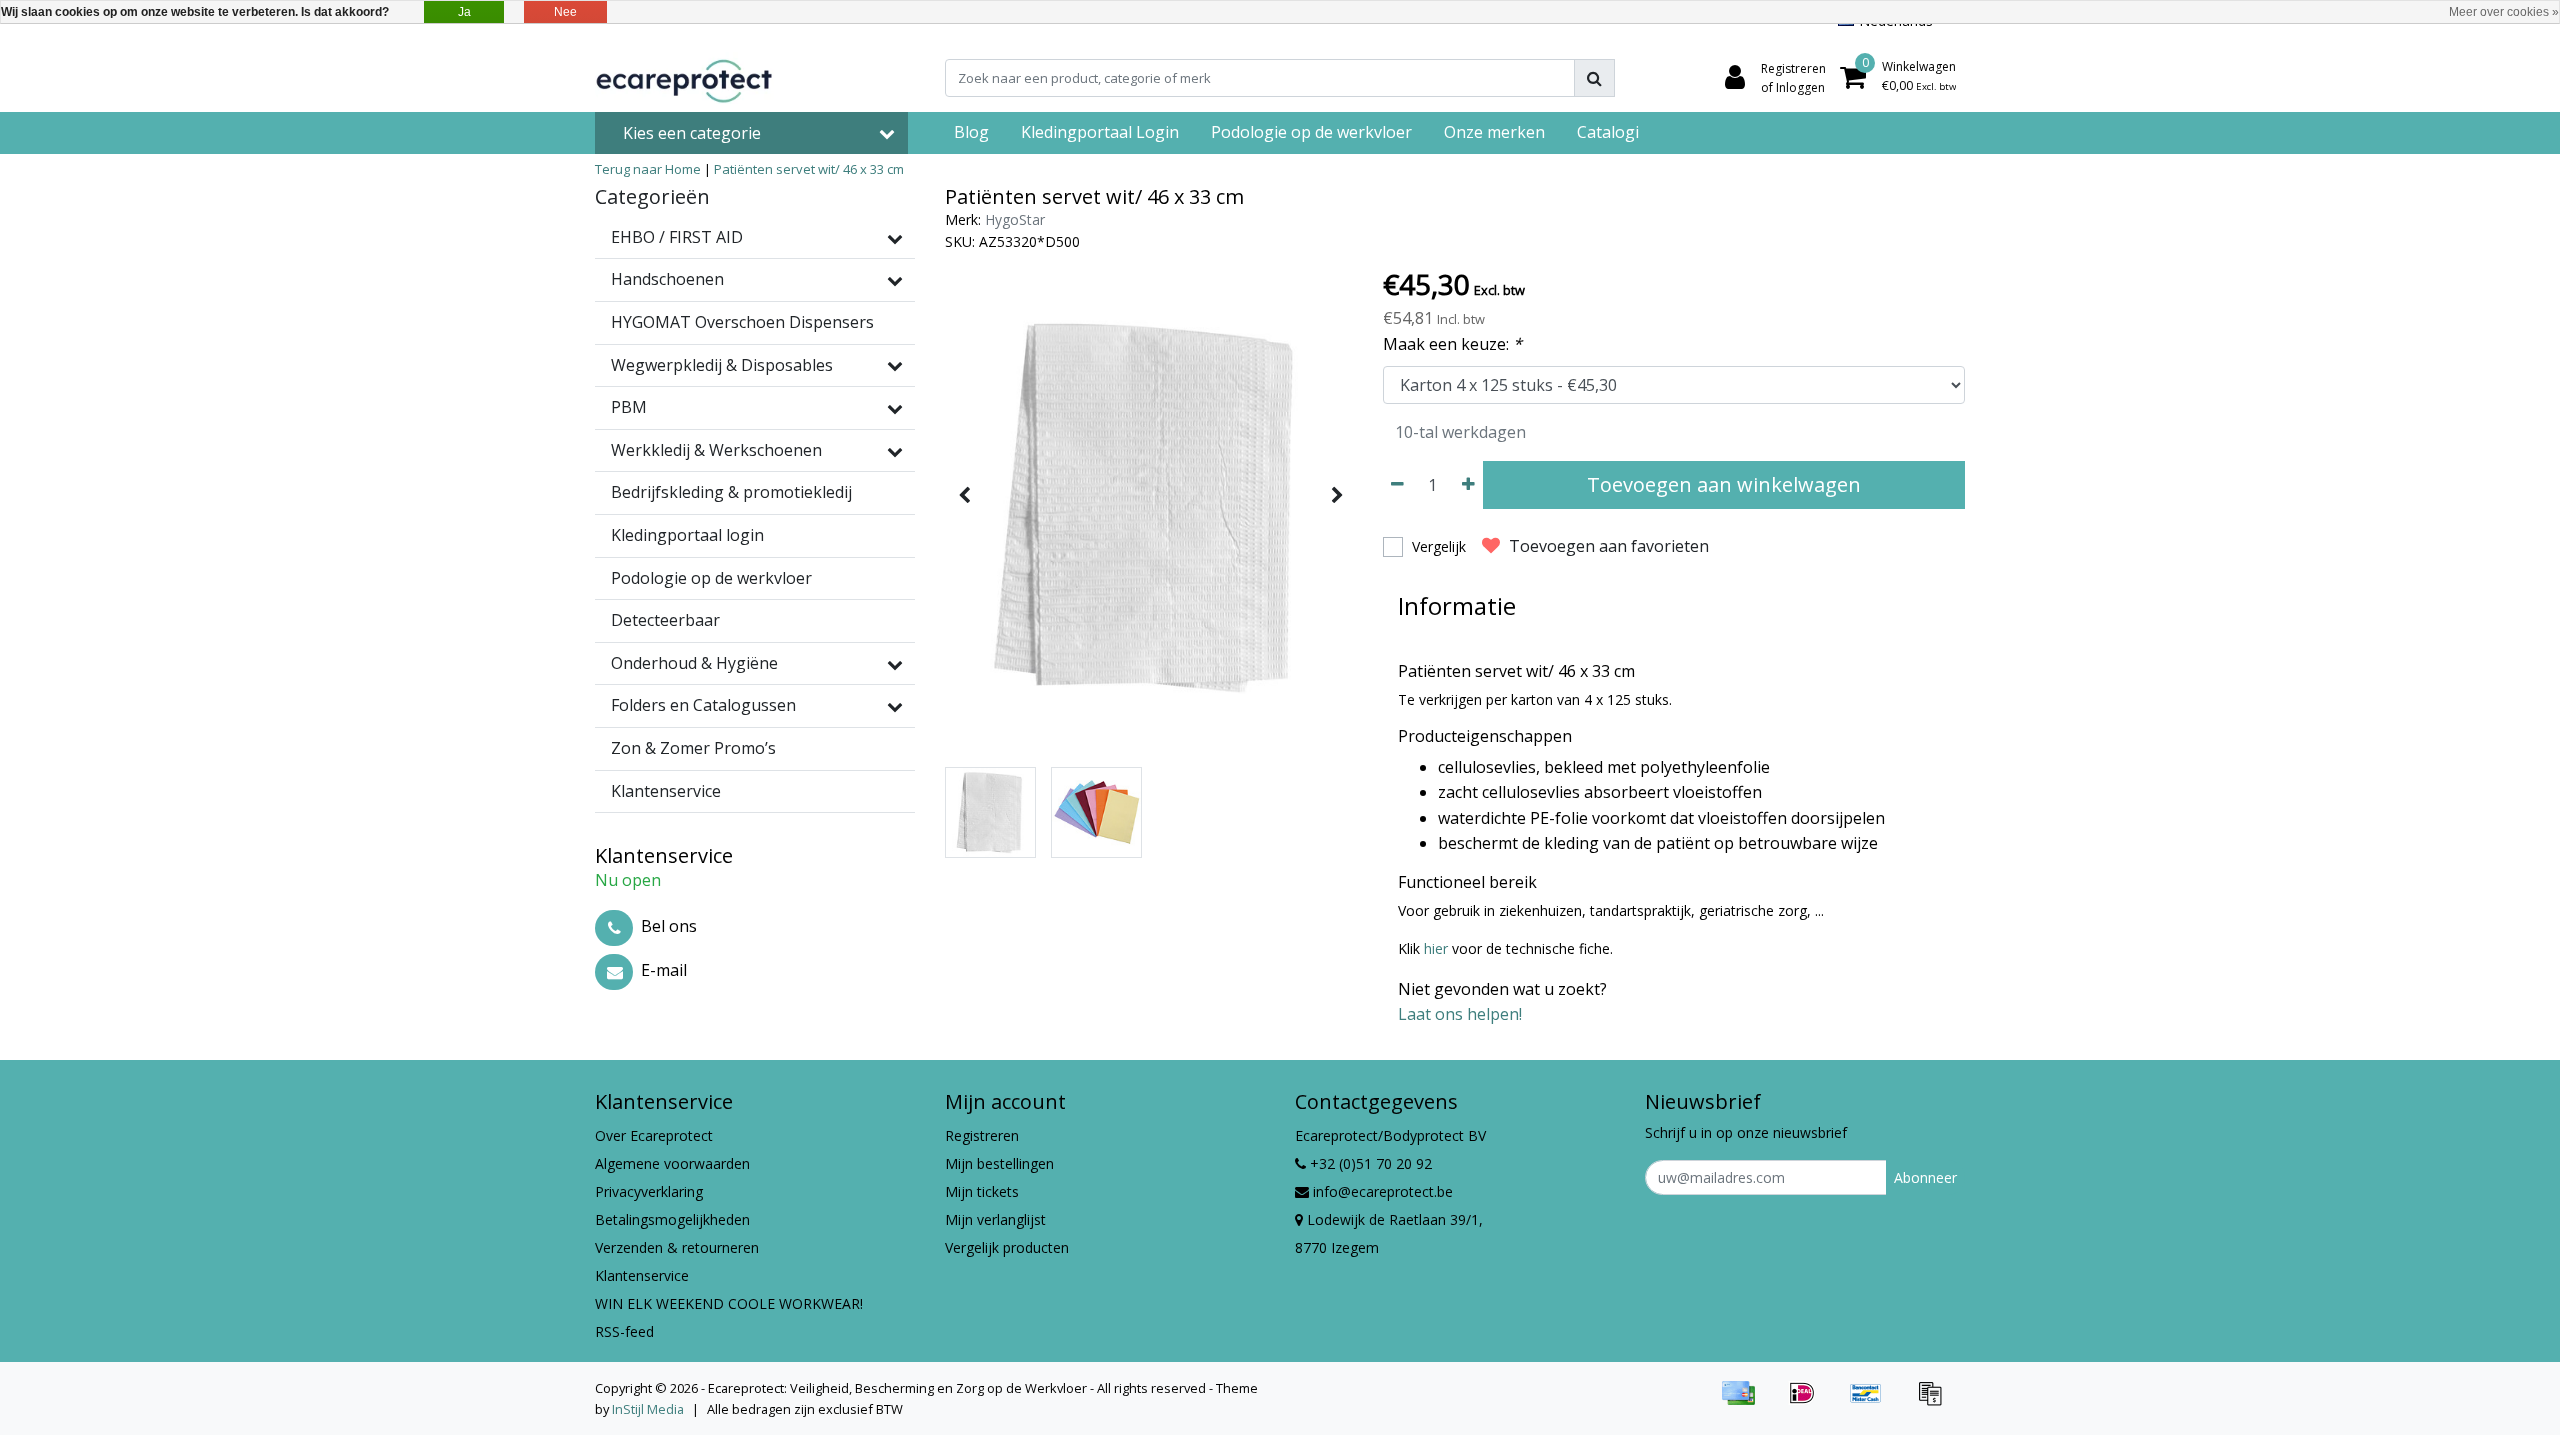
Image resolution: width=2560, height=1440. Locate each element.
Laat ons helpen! (1460, 1014)
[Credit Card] (1745, 1402)
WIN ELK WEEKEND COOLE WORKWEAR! (729, 1303)
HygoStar (1015, 219)
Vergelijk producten (1007, 1247)
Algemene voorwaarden (672, 1163)
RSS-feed (624, 1331)
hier (1438, 948)
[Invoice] (1935, 1402)
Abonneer (1925, 1177)
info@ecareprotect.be (1383, 1191)
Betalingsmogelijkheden (672, 1219)
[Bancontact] (1873, 1402)
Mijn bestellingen (999, 1163)
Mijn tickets (982, 1191)
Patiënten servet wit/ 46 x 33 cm (809, 169)
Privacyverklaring (649, 1191)
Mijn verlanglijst (995, 1219)
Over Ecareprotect (654, 1135)
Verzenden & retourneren (677, 1247)
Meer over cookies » (2504, 12)
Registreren (982, 1135)
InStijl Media (648, 1409)
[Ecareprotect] (686, 78)
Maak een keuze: (1452, 344)
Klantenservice (642, 1275)
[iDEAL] (1809, 1402)
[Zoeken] (1594, 78)
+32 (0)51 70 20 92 (1369, 1163)
